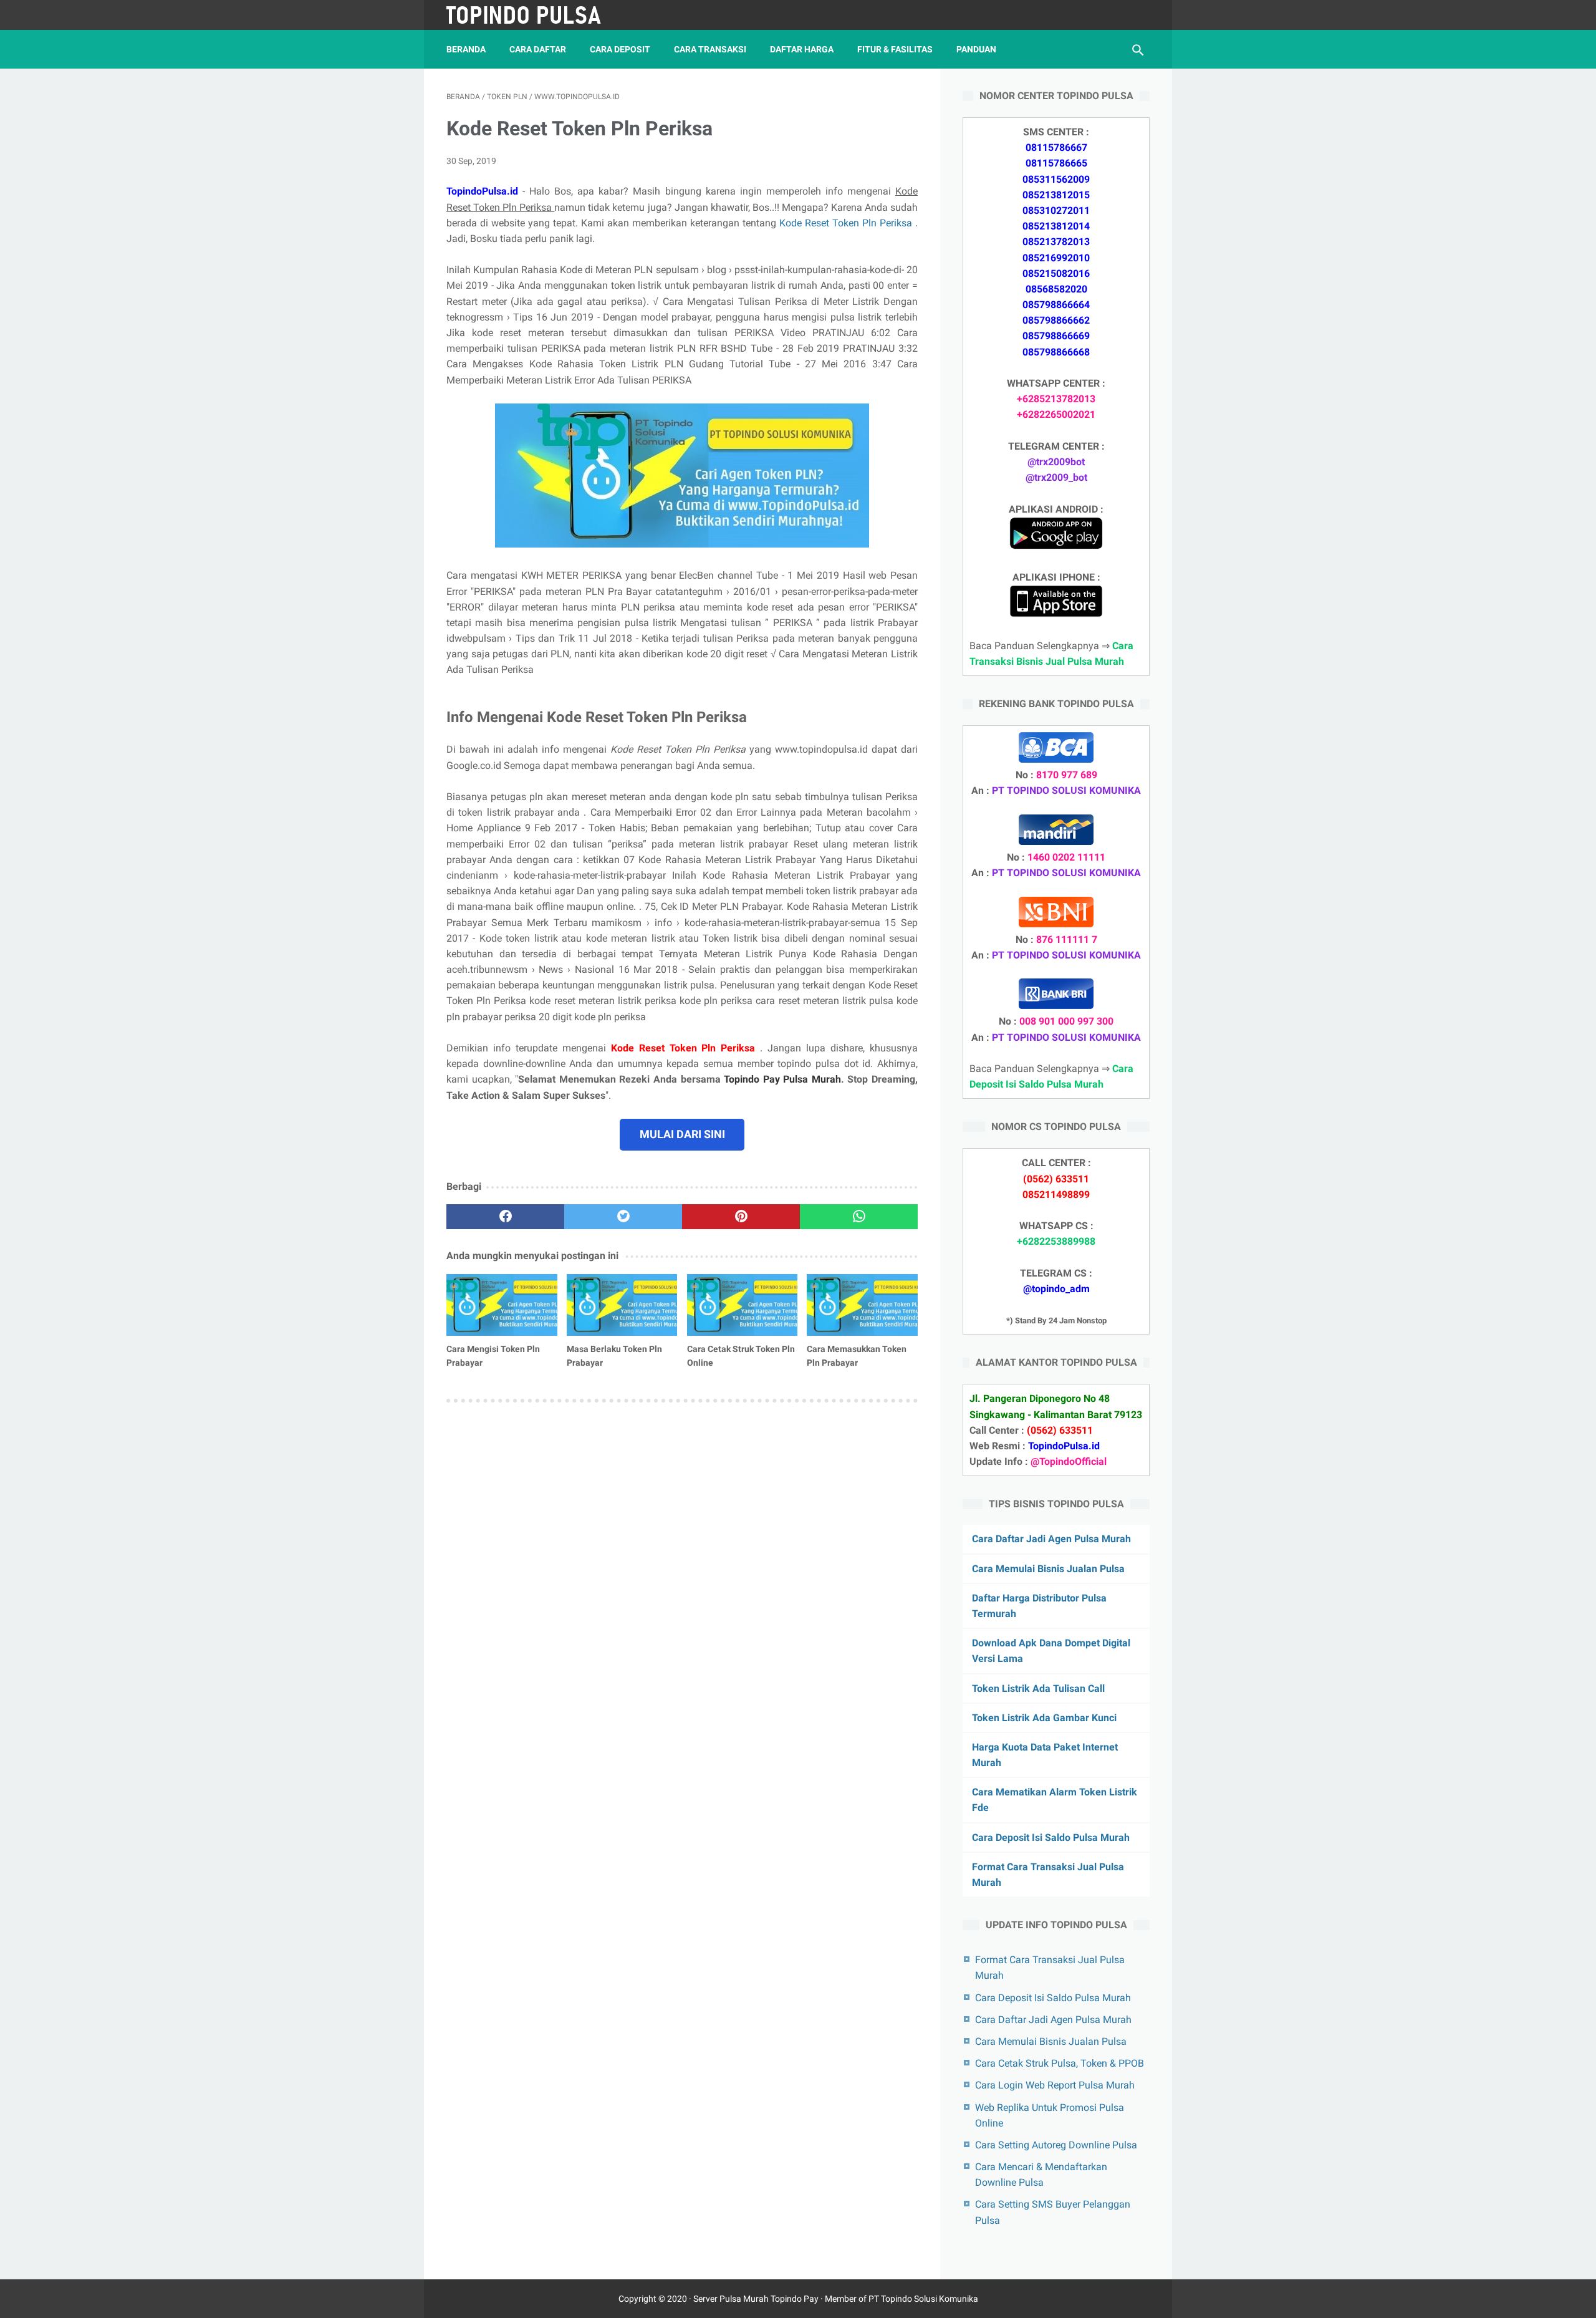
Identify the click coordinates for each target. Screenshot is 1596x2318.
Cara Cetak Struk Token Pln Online (741, 1356)
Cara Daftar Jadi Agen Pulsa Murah (1051, 1539)
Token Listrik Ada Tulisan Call (1038, 1688)
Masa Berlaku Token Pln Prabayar (614, 1356)
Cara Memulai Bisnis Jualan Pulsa (1048, 1569)
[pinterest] (741, 1217)
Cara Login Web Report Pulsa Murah (1055, 2085)
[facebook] (505, 1217)
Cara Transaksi (710, 49)
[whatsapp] (859, 1217)
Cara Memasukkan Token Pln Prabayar (857, 1356)
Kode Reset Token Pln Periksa (847, 223)
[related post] (502, 1305)
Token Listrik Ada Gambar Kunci (1044, 1718)
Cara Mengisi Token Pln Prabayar (493, 1356)
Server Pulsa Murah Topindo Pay (756, 2299)
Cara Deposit (620, 49)
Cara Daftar (538, 49)
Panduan (976, 49)
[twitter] (623, 1217)
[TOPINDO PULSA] (532, 15)
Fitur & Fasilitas (895, 49)
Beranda (466, 49)
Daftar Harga (802, 49)
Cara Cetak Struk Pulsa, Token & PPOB (1060, 2063)
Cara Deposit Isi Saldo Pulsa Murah (1051, 1837)
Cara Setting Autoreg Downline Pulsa (1056, 2145)
